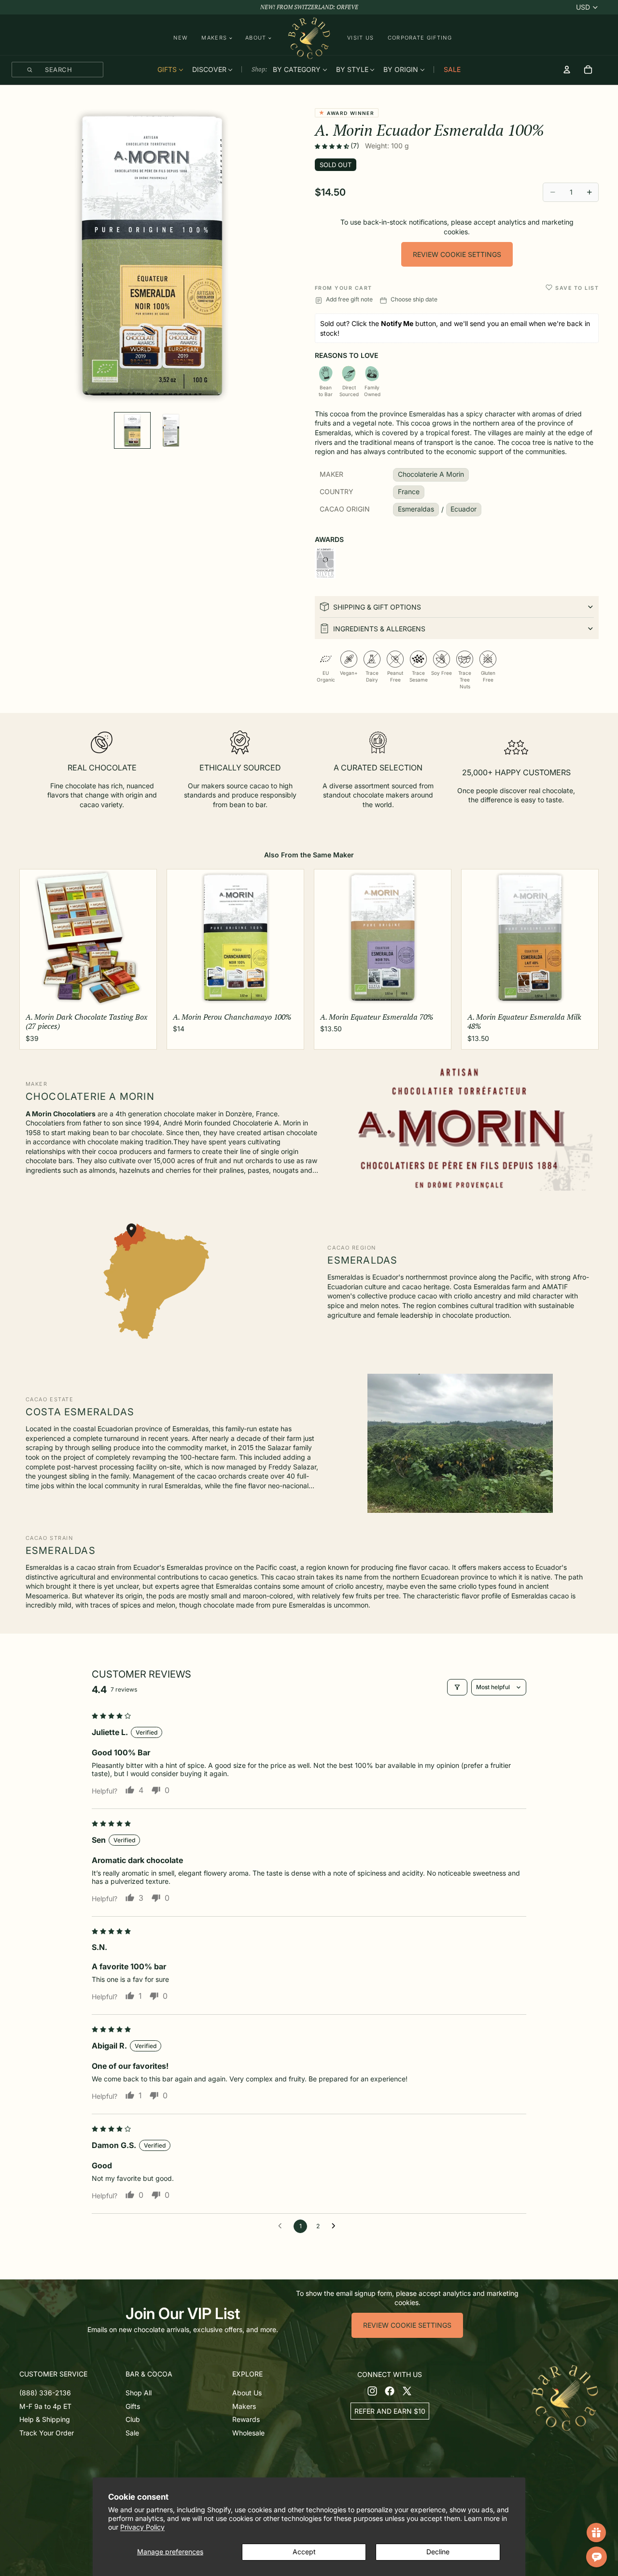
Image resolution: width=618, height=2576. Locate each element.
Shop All (139, 2392)
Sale (132, 2432)
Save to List (577, 288)
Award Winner (349, 113)
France (409, 491)
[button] (333, 146)
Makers (244, 2406)
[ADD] (141, 994)
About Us (247, 2392)
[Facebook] (390, 2391)
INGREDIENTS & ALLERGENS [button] (379, 629)
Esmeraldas (416, 509)
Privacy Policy (142, 2527)
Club (133, 2419)
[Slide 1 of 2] (132, 430)
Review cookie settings (457, 254)
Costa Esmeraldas (80, 1412)
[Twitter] (407, 2391)
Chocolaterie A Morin (431, 474)
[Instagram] (372, 2391)
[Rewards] (596, 2533)
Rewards (246, 2419)
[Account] (567, 70)
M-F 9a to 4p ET (45, 2406)
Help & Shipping (45, 2419)
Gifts (133, 2406)
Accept (304, 2552)
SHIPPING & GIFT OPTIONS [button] (377, 607)
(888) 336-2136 (45, 2392)
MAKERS (214, 38)
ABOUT (256, 38)
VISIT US (361, 38)
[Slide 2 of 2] (171, 430)
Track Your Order (47, 2432)
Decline (438, 2552)
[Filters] (457, 1687)
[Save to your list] (549, 287)
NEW (181, 38)
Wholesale (248, 2432)
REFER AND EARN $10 (390, 2411)
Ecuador (463, 509)
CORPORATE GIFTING (420, 38)
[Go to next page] (336, 2226)
